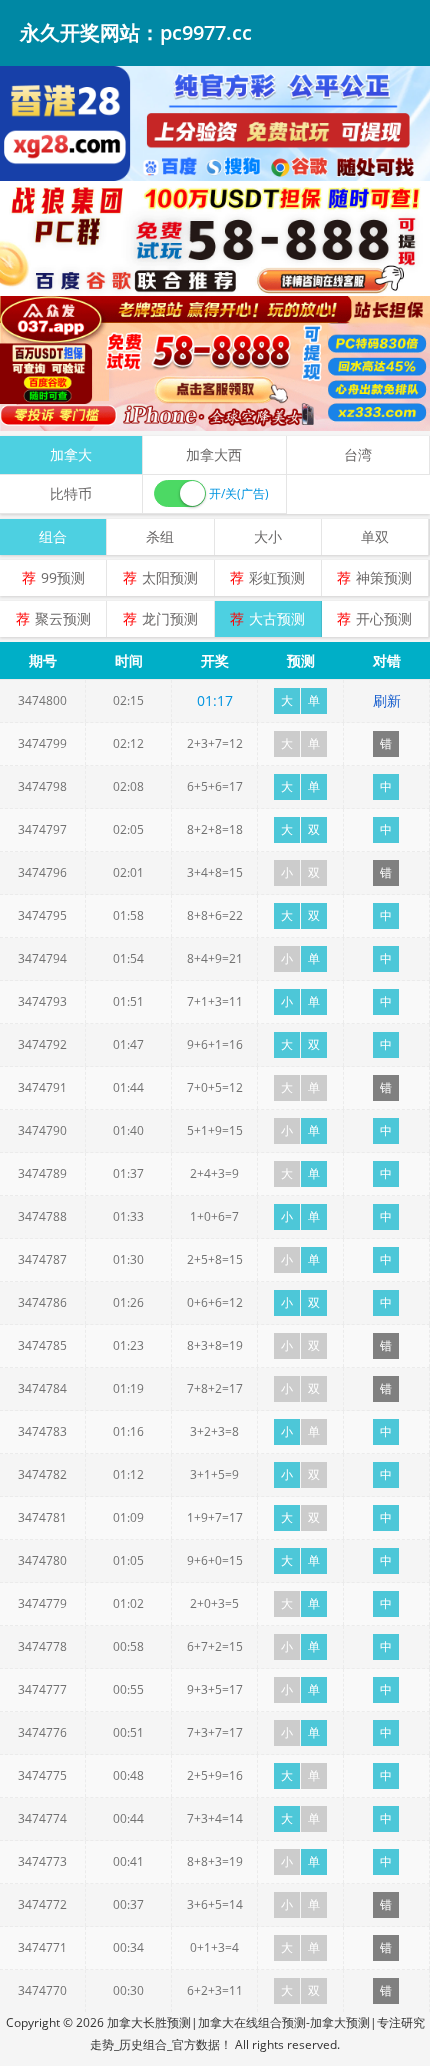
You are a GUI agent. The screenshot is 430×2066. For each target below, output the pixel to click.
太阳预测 (170, 577)
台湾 (358, 454)
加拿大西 (214, 454)
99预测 (63, 577)
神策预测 (384, 577)
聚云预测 (63, 618)
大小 (268, 536)
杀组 (160, 536)
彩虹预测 (277, 577)
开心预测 (384, 618)
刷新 (387, 700)
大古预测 (277, 618)
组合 (53, 536)
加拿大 (71, 454)
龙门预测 (170, 618)
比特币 (71, 493)
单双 (375, 536)
